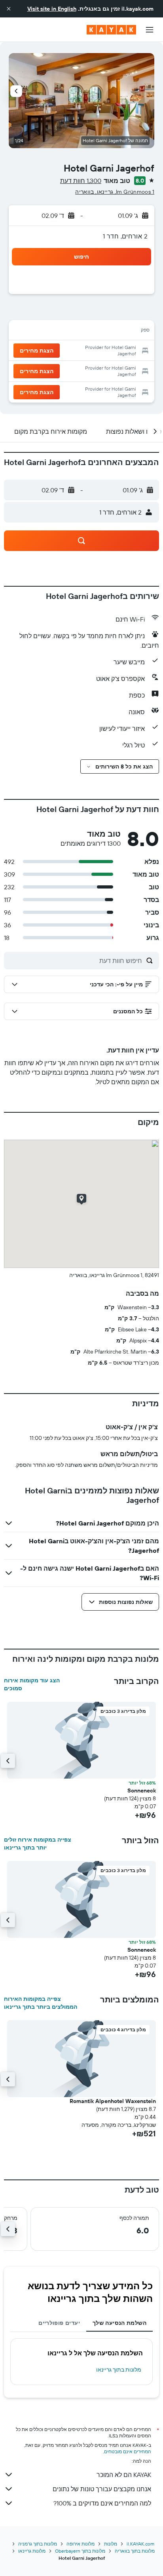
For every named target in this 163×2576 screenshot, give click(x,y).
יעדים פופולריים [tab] (59, 2323)
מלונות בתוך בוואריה (135, 2551)
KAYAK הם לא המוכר (124, 2475)
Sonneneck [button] (142, 1790)
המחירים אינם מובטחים (128, 2451)
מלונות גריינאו (32, 2551)
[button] (9, 9)
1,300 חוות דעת (81, 181)
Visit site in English (52, 9)
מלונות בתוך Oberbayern (80, 2551)
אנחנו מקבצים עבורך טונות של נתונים (102, 2489)
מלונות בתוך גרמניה (38, 2544)
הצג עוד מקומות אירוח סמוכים (32, 1684)
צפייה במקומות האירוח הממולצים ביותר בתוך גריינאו (41, 2003)
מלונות (111, 2544)
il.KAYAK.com (140, 2544)
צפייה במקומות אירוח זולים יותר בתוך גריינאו (38, 1844)
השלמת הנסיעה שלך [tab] (119, 2323)
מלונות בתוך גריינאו (119, 2370)
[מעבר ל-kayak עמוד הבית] (111, 30)
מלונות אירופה (81, 2544)
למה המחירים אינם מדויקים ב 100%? (102, 2503)
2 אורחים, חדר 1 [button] (125, 236)
